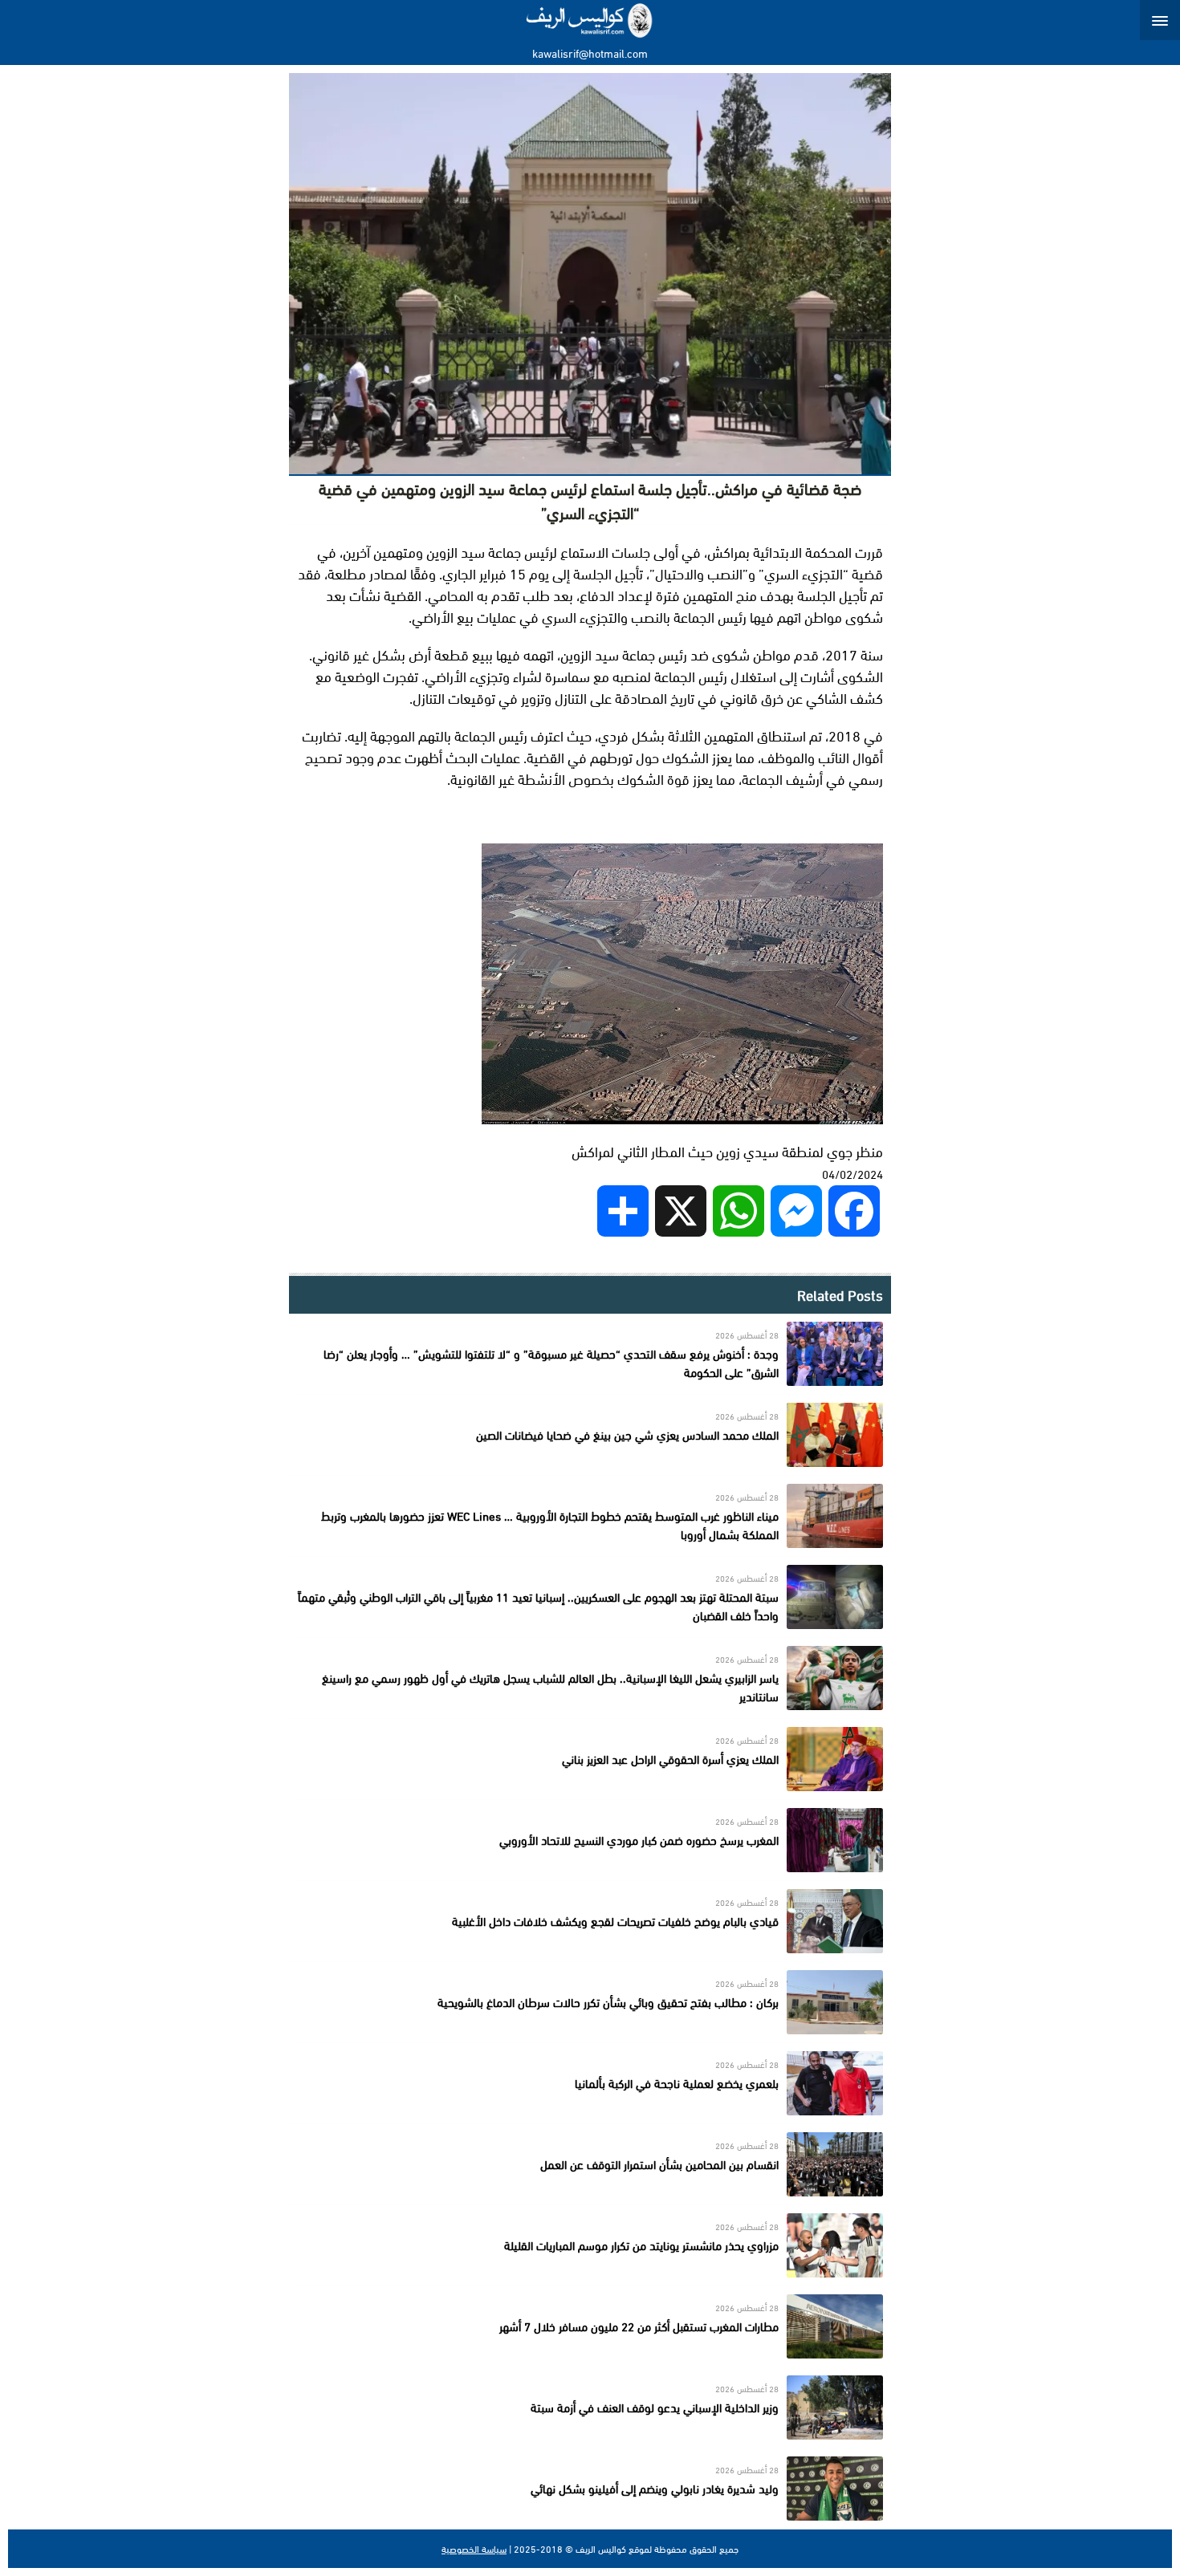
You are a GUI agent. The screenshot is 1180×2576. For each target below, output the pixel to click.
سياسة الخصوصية (474, 2549)
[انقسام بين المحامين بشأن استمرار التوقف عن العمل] (590, 2164)
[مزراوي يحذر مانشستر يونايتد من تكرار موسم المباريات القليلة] (590, 2245)
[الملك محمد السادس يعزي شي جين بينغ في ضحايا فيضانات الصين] (590, 1435)
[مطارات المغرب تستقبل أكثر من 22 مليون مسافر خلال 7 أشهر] (590, 2326)
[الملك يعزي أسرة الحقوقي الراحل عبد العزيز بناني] (590, 1759)
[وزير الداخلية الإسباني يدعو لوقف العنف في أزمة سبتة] (590, 2407)
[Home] (590, 20)
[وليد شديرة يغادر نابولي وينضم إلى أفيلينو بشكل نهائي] (590, 2489)
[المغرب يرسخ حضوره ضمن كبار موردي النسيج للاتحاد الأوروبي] (590, 1840)
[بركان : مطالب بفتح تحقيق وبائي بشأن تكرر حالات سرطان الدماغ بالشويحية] (590, 2002)
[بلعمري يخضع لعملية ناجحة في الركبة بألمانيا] (590, 2083)
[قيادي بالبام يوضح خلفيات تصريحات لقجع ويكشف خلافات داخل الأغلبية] (590, 1921)
